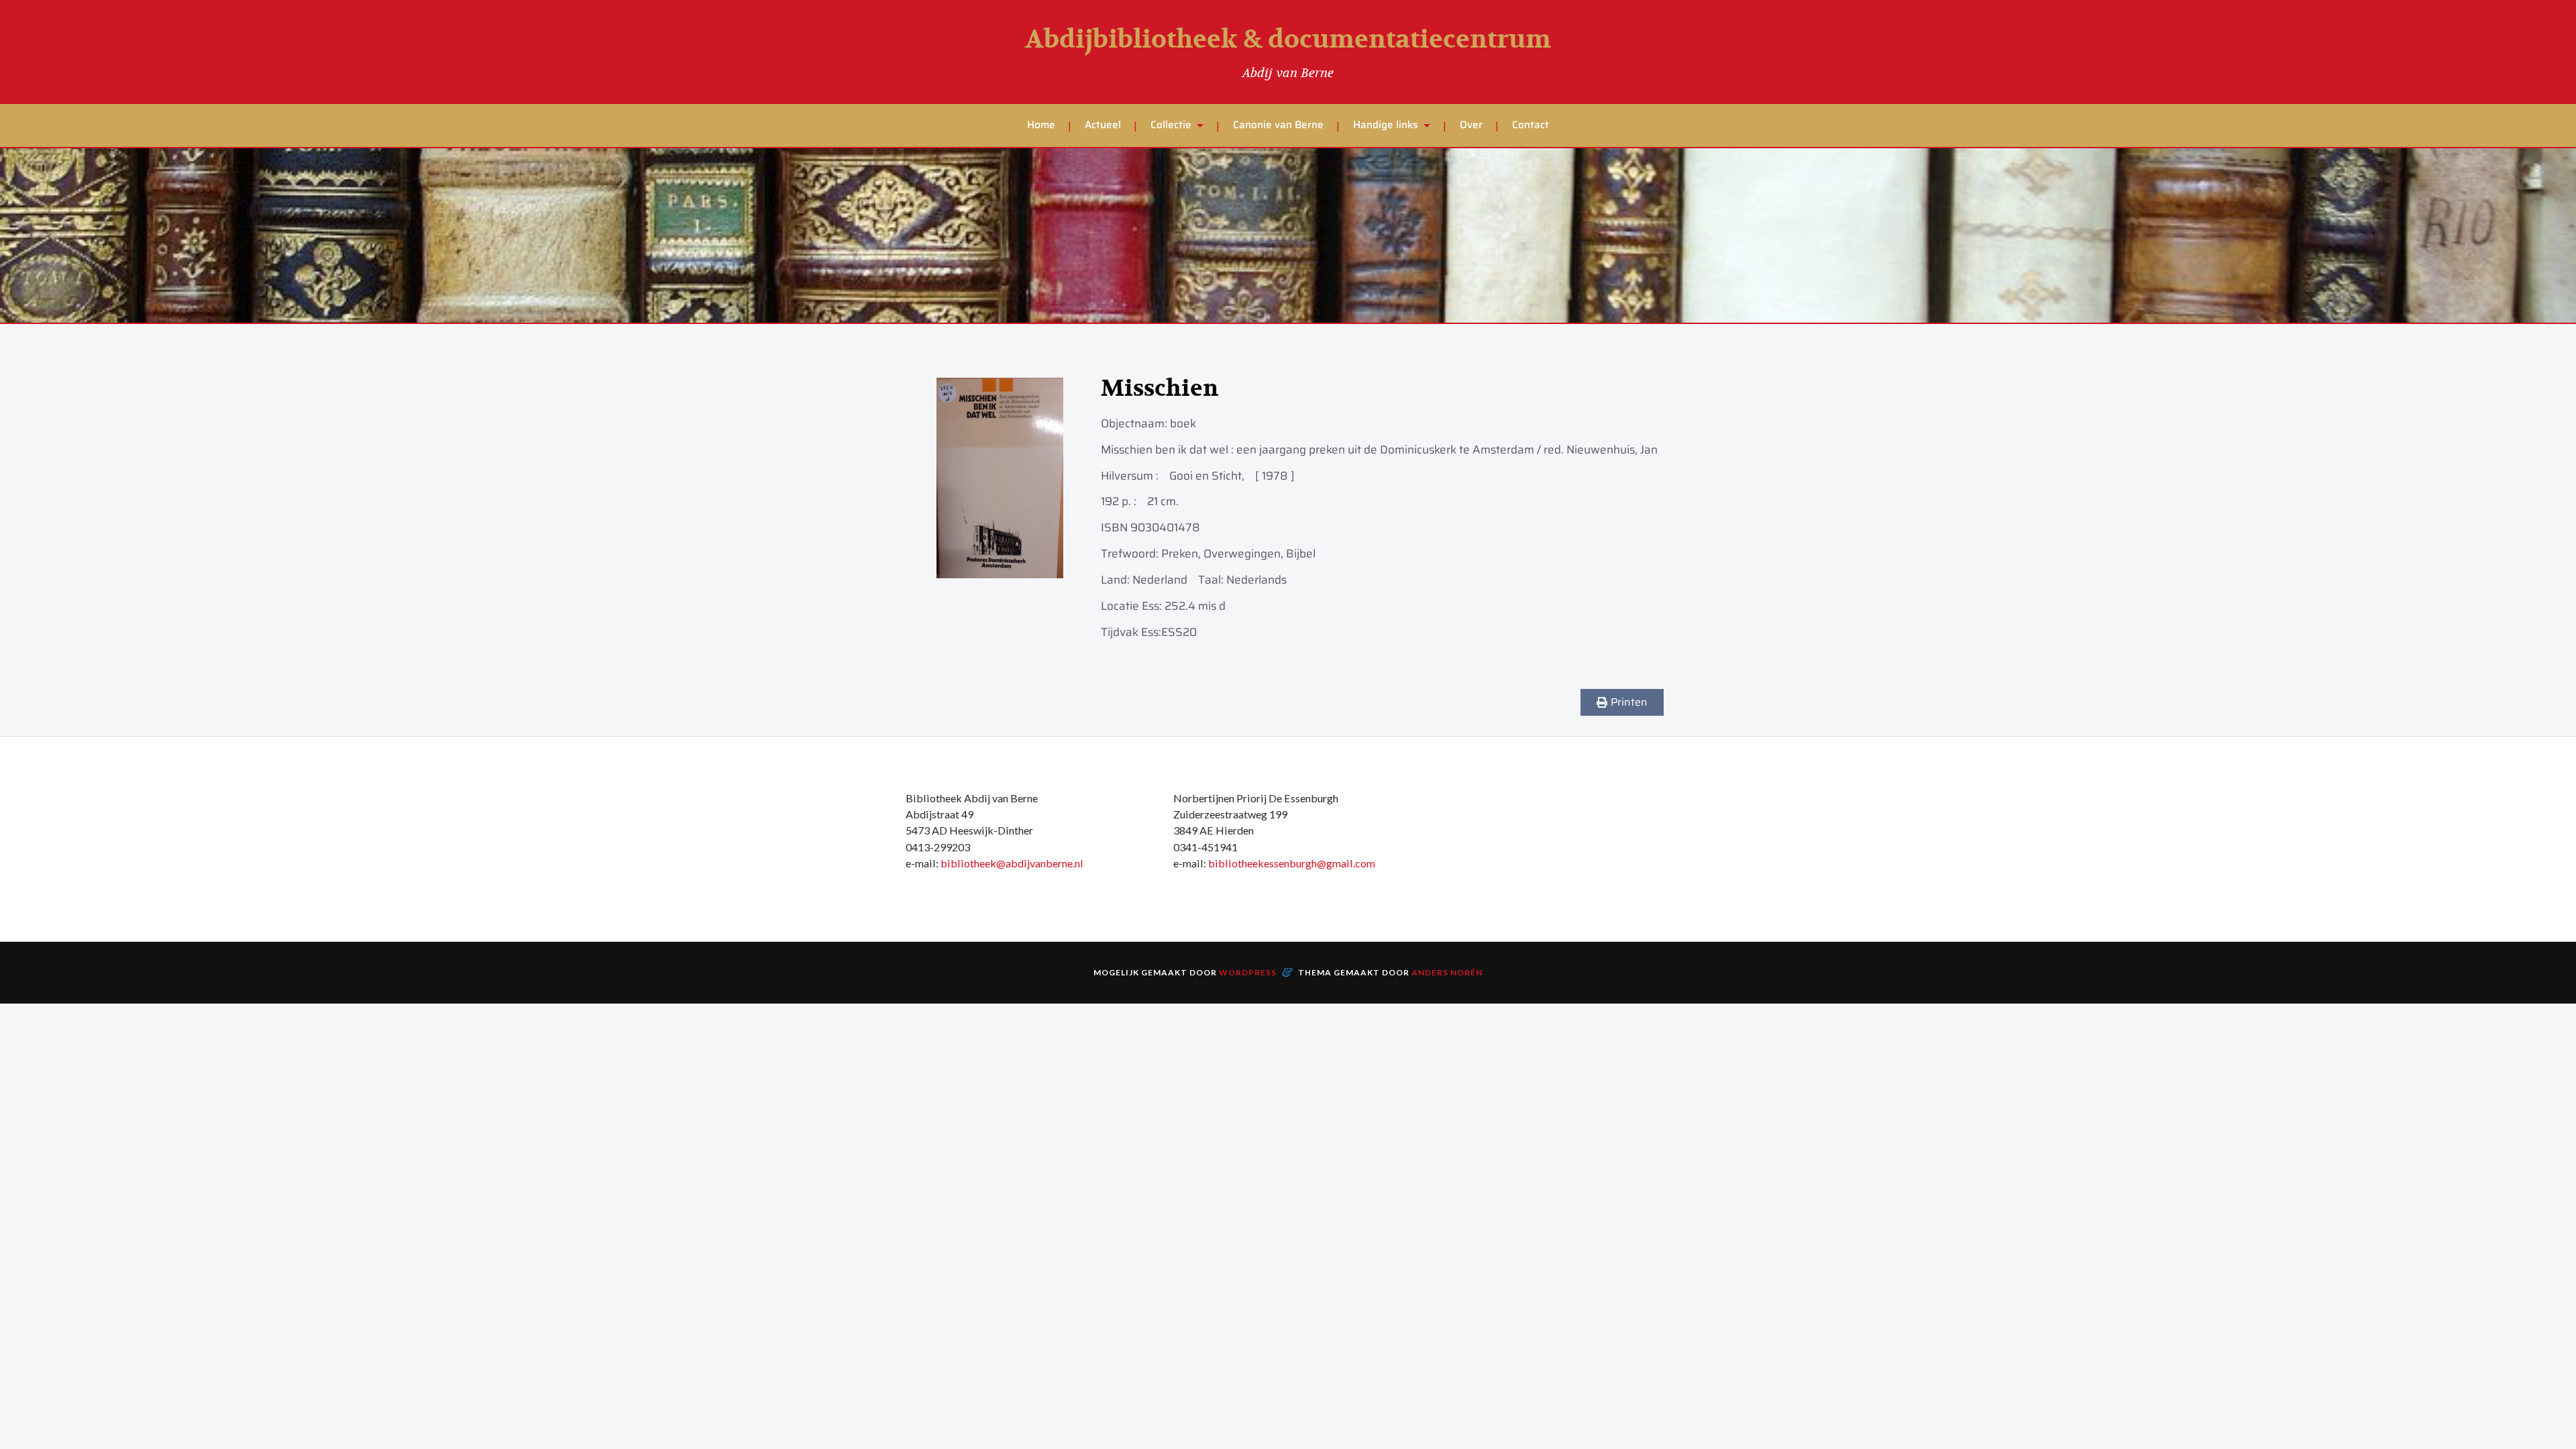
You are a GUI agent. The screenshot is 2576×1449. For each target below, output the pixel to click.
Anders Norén (1447, 972)
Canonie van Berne (1278, 125)
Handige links (1386, 125)
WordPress (1248, 972)
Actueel (1103, 125)
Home (1041, 125)
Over (1471, 125)
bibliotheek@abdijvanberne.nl (1012, 863)
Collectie (1171, 125)
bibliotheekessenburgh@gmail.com (1292, 863)
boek (1183, 423)
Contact (1531, 125)
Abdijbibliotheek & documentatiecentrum (1288, 40)
